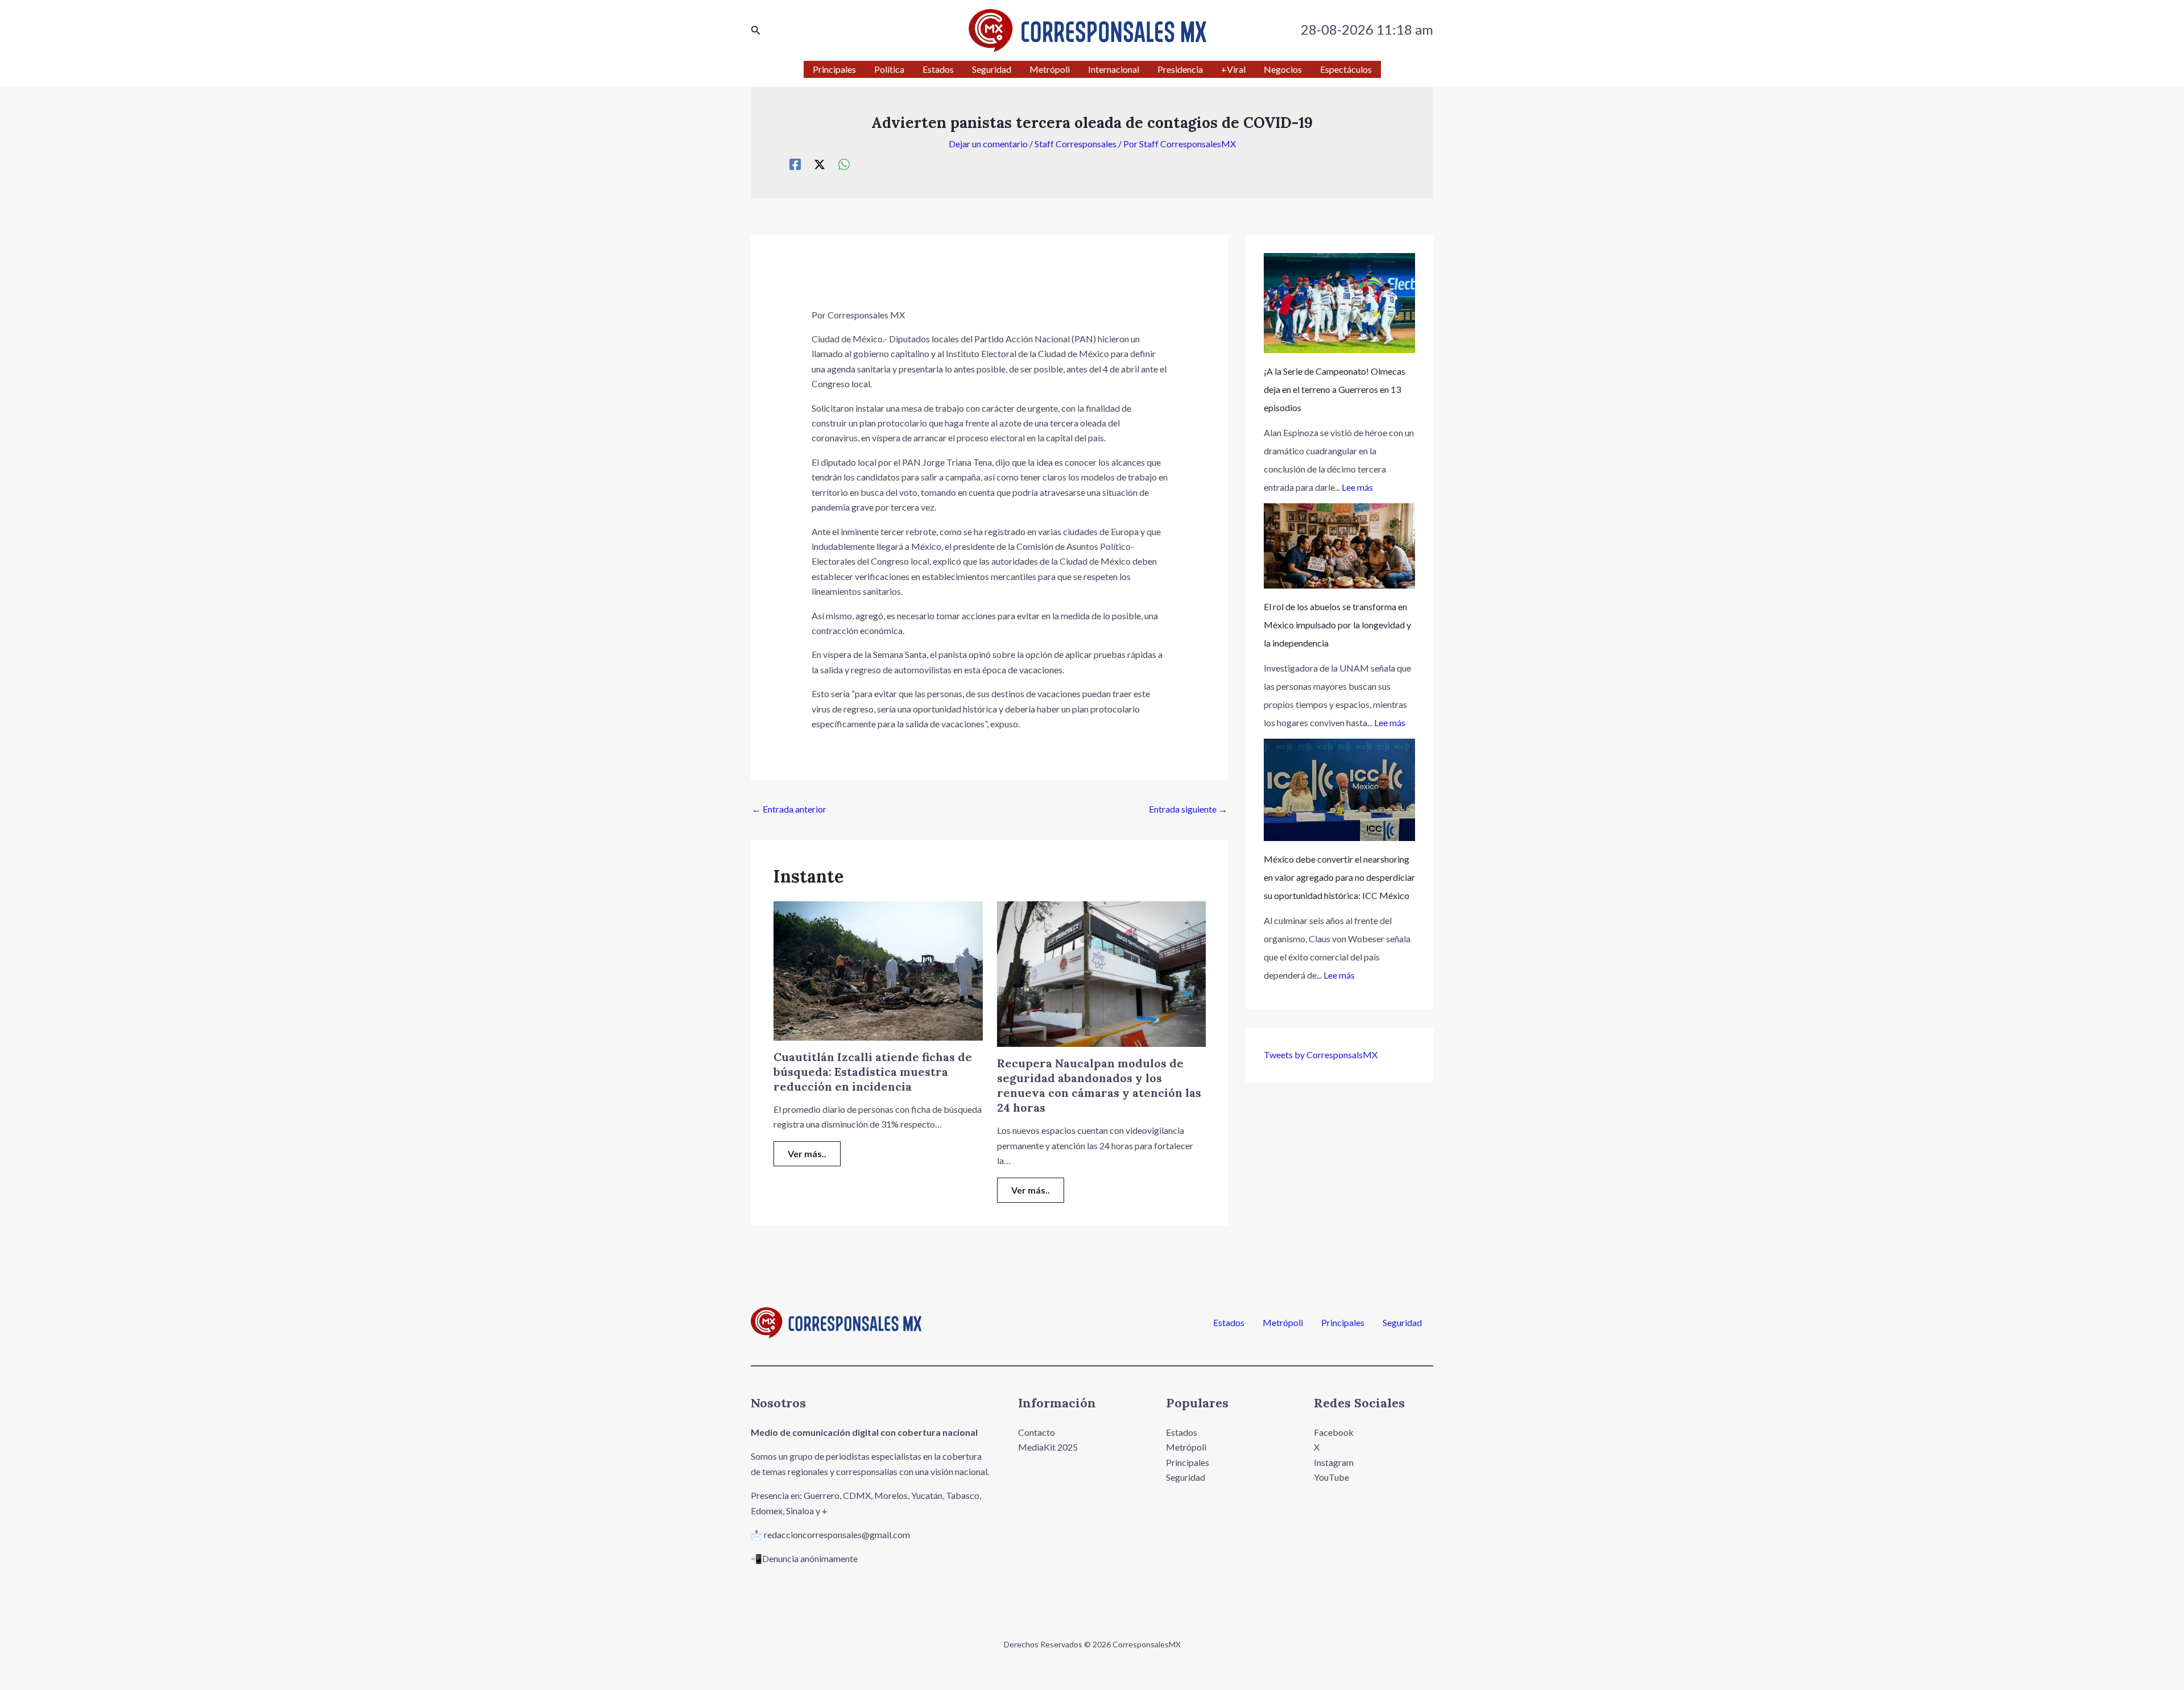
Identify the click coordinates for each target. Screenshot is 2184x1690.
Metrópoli (1283, 1323)
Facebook (1334, 1432)
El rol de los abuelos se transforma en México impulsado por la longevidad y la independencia (1337, 625)
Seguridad (1402, 1323)
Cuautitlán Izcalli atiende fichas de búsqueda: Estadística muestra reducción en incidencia (873, 1072)
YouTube (1331, 1477)
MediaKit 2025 (1048, 1447)
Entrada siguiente (1188, 809)
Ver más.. (807, 1153)
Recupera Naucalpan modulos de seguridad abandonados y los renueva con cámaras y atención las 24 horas (1099, 1085)
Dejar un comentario (988, 144)
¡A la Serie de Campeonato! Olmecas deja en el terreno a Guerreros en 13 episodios (1335, 389)
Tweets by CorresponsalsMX (1321, 1055)
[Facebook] (795, 164)
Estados (1229, 1323)
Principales (1343, 1323)
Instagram (1334, 1462)
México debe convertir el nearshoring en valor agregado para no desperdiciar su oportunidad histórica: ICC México (1339, 877)
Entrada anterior (789, 809)
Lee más (1357, 487)
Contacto (1037, 1432)
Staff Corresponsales (1076, 144)
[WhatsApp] (844, 164)
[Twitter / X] (820, 164)
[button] (756, 30)
